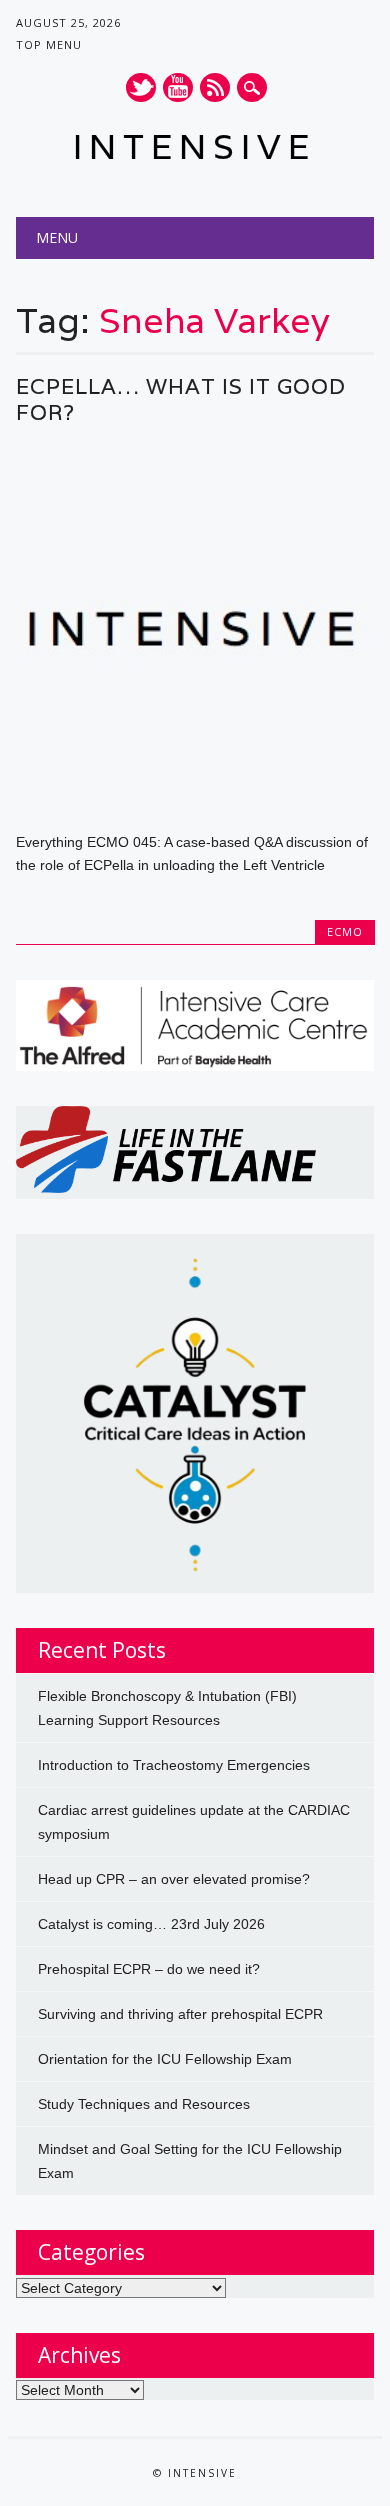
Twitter (141, 87)
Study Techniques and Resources (144, 2104)
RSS (215, 87)
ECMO (345, 931)
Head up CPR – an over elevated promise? (174, 1879)
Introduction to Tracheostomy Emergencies (174, 1765)
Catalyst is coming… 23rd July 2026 (151, 1924)
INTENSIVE (194, 146)
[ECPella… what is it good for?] (195, 800)
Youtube (178, 87)
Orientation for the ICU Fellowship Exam (165, 2059)
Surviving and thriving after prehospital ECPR (180, 2014)
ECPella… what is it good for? (181, 399)
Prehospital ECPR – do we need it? (149, 1969)
